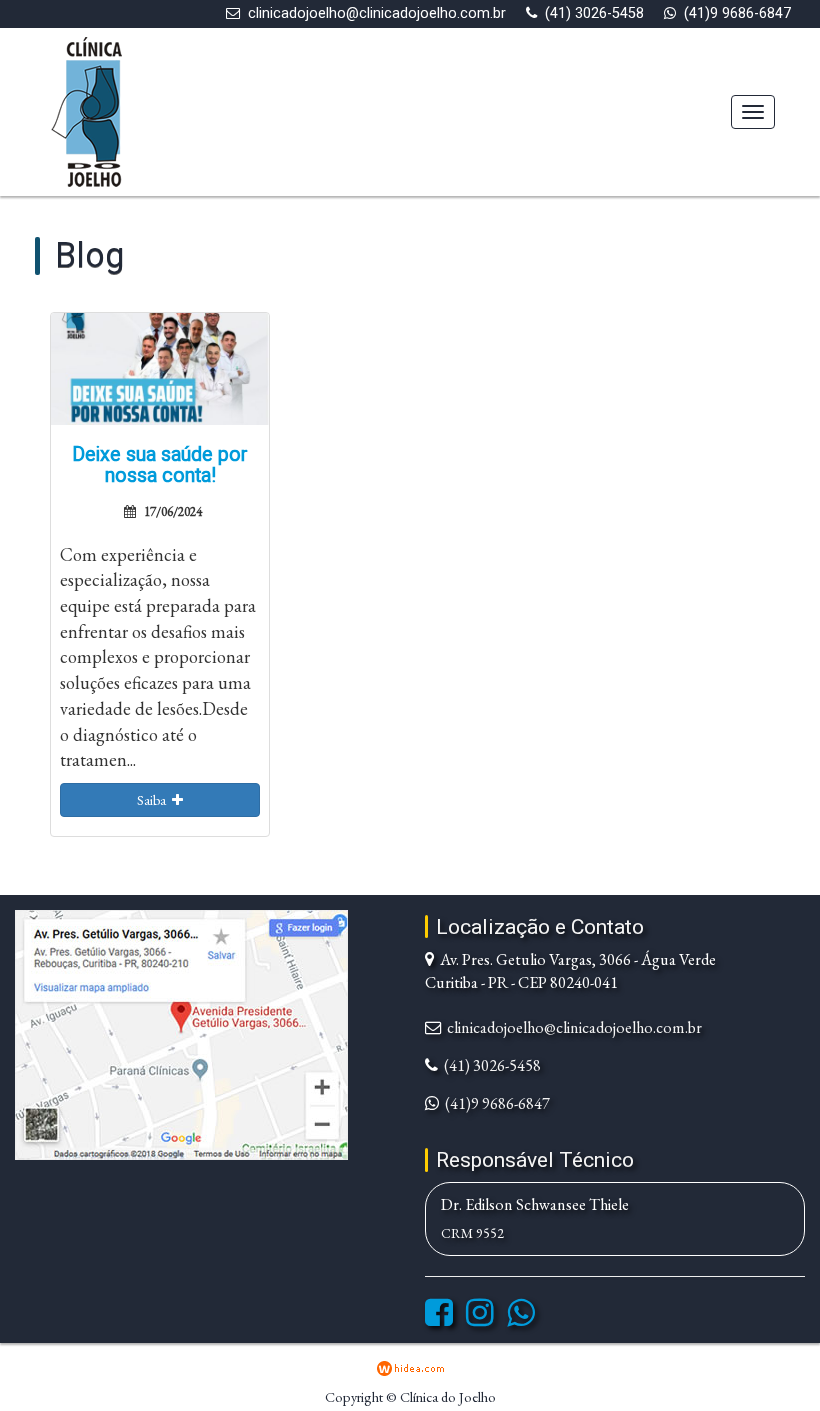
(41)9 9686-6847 (737, 13)
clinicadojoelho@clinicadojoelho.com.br (377, 13)
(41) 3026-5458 (594, 13)
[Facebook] (439, 1318)
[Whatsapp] (521, 1318)
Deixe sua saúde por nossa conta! (160, 465)
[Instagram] (480, 1318)
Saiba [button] (154, 800)
